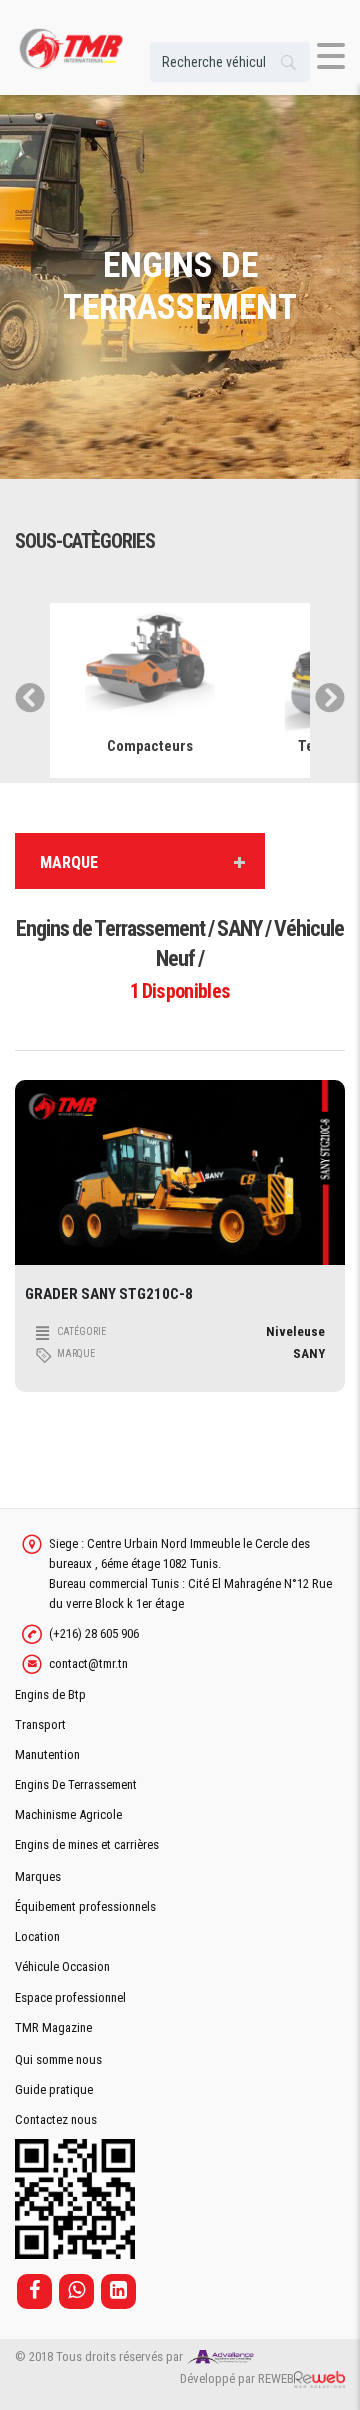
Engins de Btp (50, 1694)
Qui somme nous (58, 2059)
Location (37, 1936)
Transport (40, 1724)
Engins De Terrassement (76, 1784)
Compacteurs (150, 746)
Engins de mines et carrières (87, 1844)
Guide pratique (54, 2089)
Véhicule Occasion (62, 1966)
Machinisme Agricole (68, 1814)
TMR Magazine (53, 2027)
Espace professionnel (70, 1997)
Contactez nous (56, 2119)
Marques (38, 1876)
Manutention (47, 1754)
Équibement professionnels (85, 1906)
